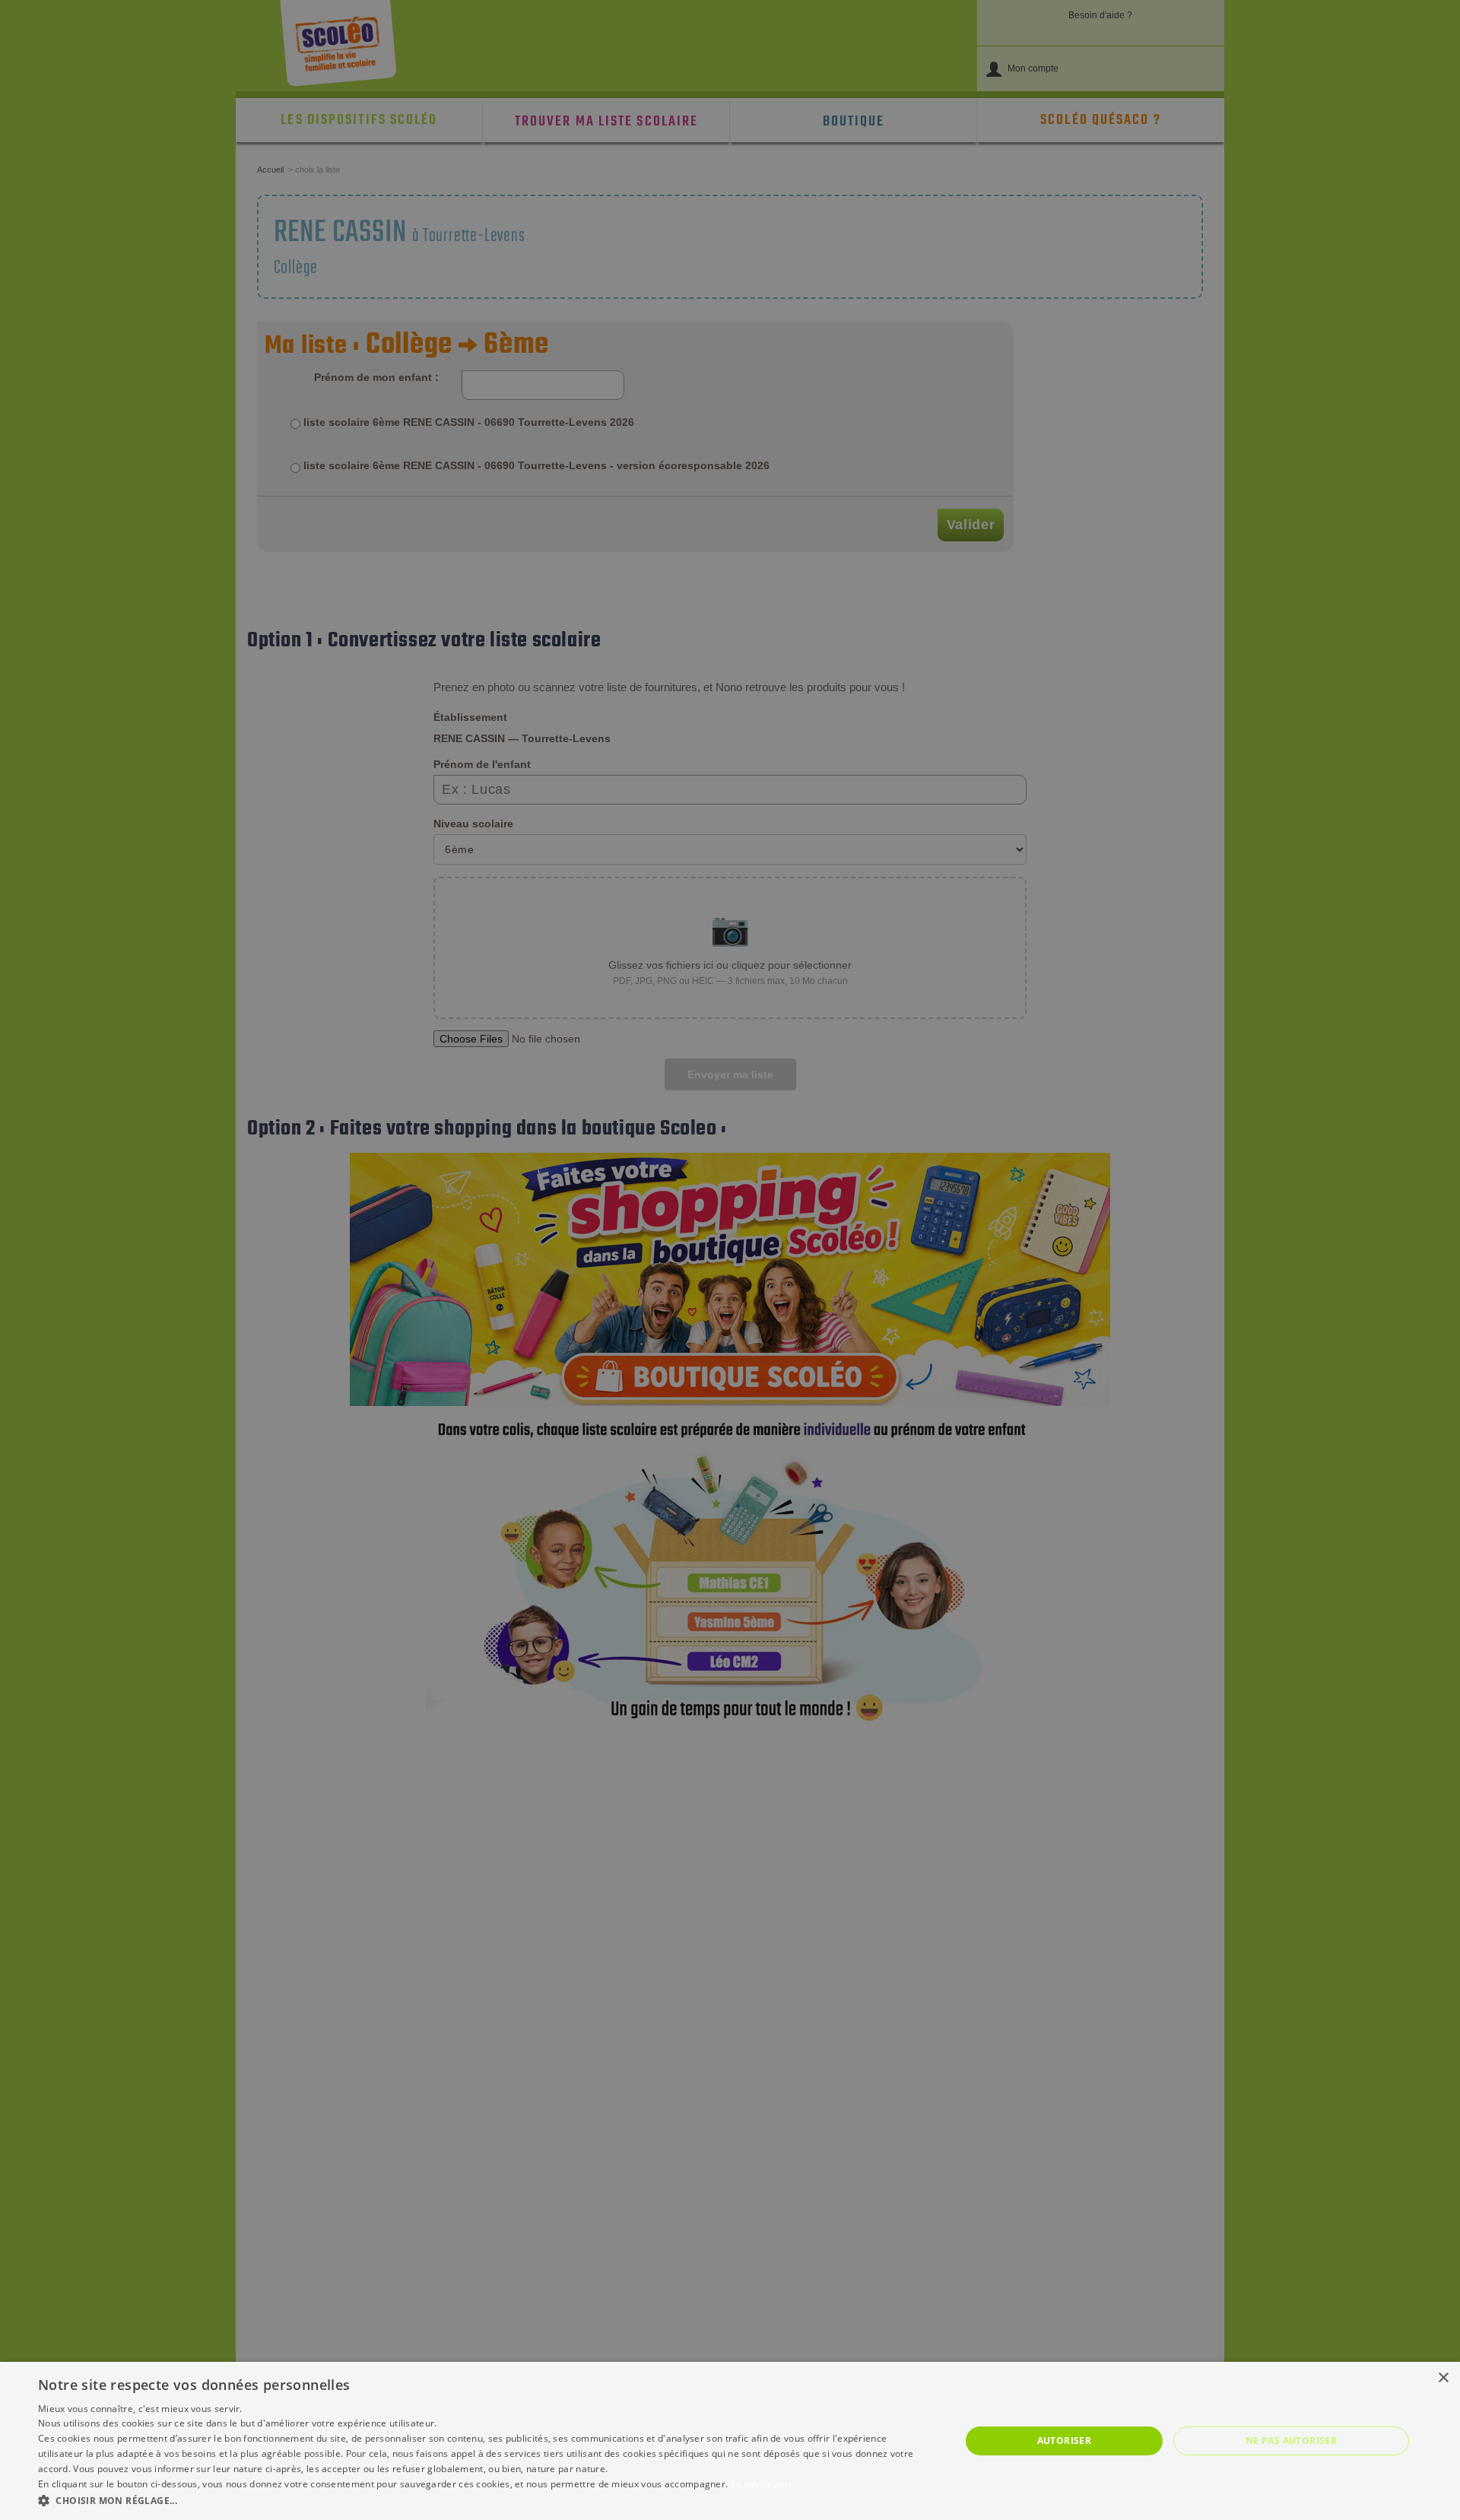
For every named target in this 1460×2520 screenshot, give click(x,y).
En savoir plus (762, 2484)
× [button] (1443, 2378)
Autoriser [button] (1065, 2441)
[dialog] (730, 2441)
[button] (486, 2500)
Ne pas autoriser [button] (1291, 2441)
